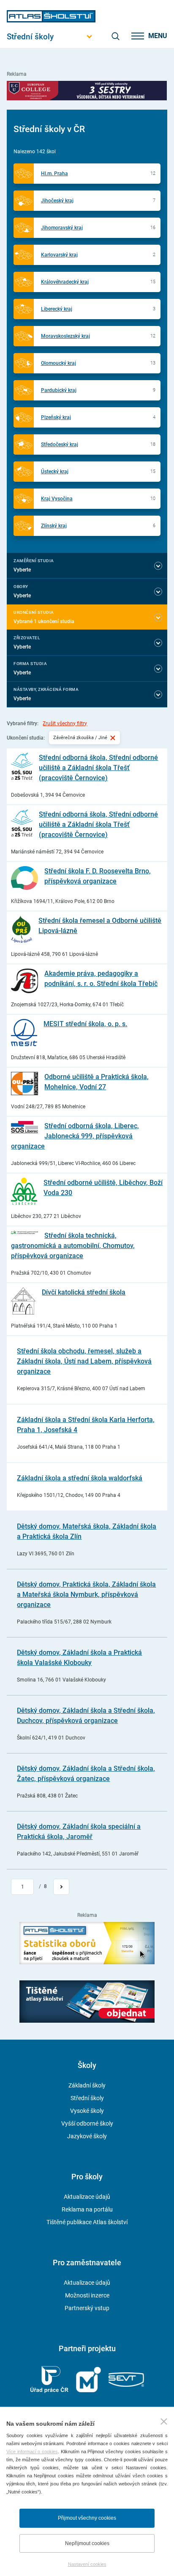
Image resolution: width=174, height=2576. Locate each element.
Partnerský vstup (87, 2308)
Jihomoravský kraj (62, 228)
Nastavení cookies (87, 2564)
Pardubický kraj (59, 390)
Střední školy (87, 2098)
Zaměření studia (34, 561)
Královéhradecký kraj (65, 282)
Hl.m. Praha (54, 174)
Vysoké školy (87, 2111)
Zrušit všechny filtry (65, 723)
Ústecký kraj (55, 472)
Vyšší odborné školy (87, 2123)
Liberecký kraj (57, 309)
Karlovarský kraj (59, 255)
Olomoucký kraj (58, 363)
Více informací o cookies (32, 2452)
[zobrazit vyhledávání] (115, 36)
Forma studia (30, 664)
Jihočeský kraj (57, 201)
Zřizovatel (27, 638)
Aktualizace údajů (87, 2197)
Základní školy (87, 2085)
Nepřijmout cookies (87, 2543)
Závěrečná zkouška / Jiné (80, 737)
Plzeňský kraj (56, 417)
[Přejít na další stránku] (61, 1887)
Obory (21, 587)
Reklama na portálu (87, 2209)
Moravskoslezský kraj (65, 336)
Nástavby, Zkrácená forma (46, 689)
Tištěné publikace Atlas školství (87, 2222)
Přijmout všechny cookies (87, 2518)
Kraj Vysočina (57, 499)
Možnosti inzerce (87, 2295)
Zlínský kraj (54, 526)
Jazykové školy (87, 2136)
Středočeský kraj (60, 445)
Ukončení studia (34, 612)
